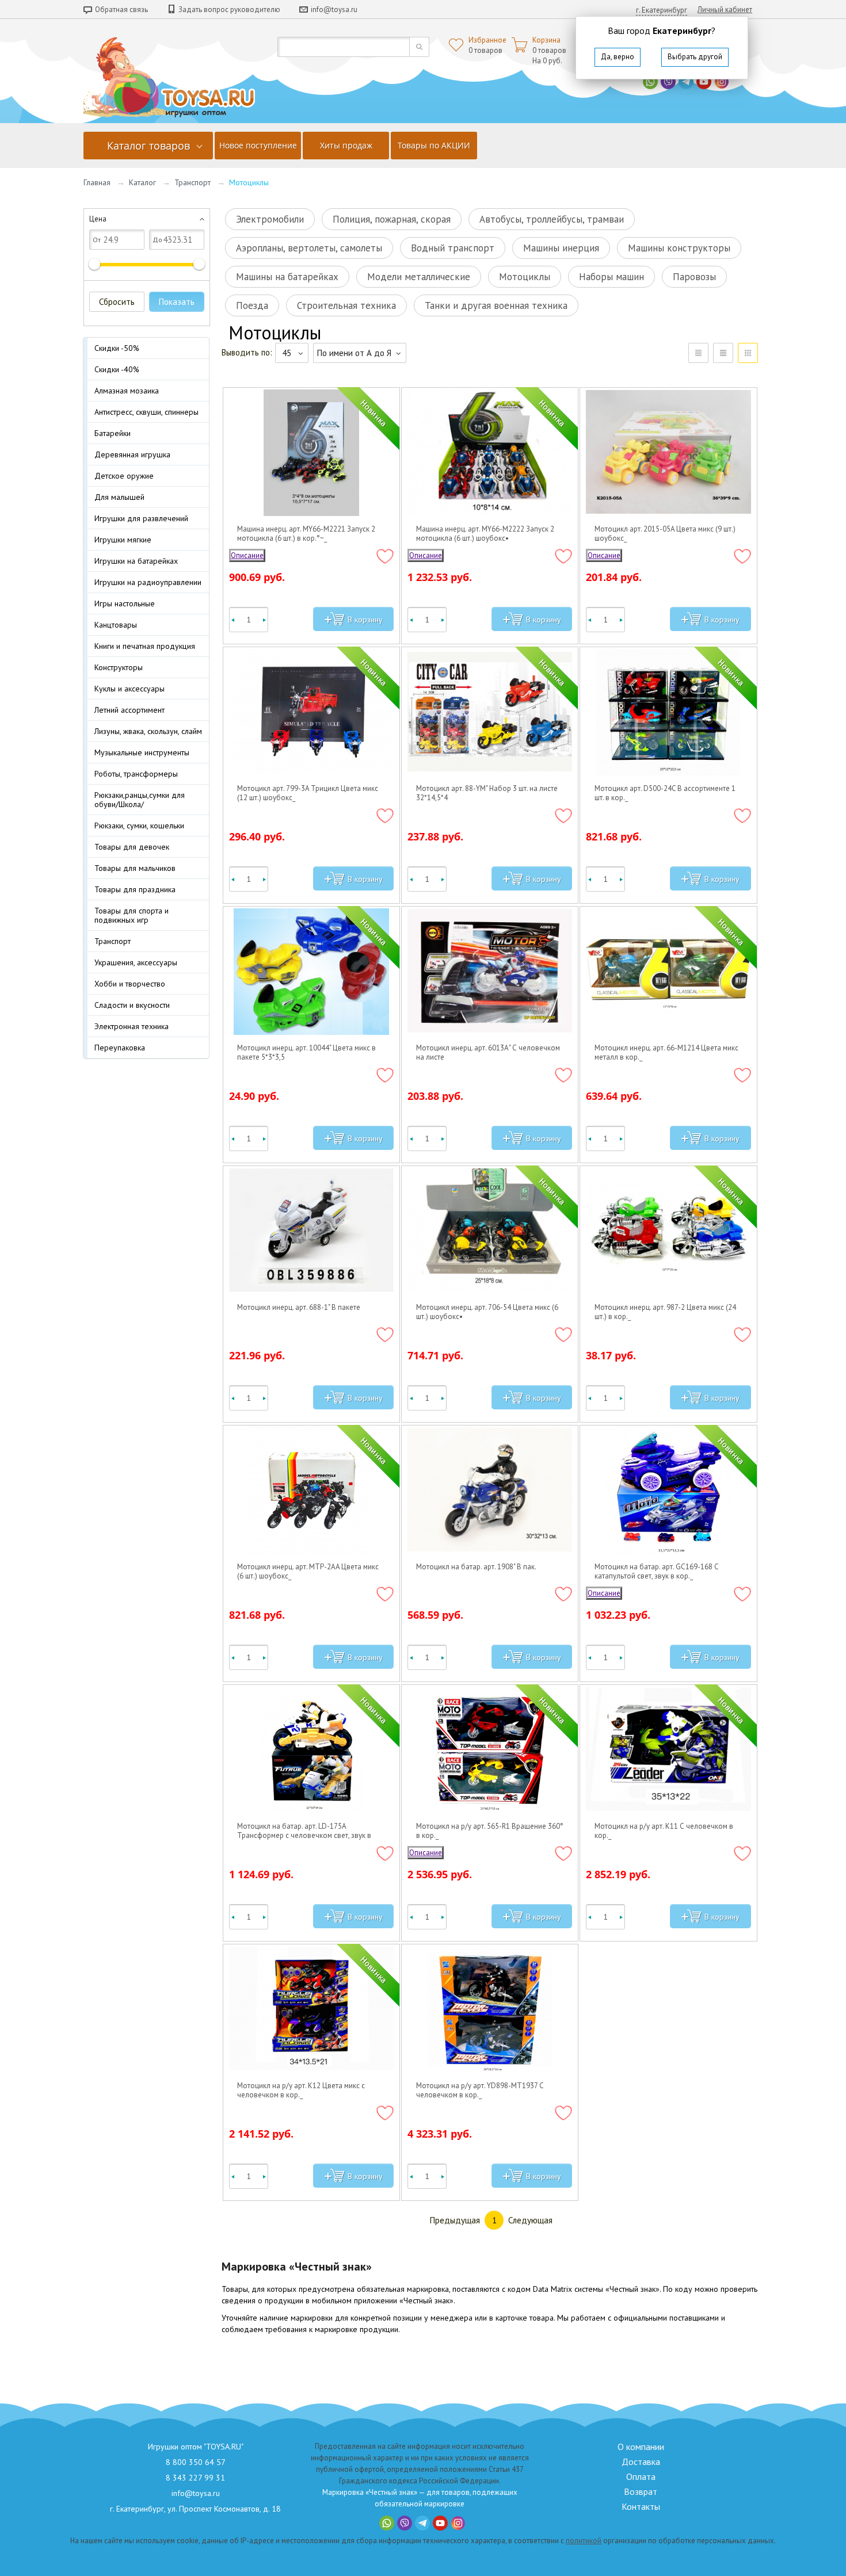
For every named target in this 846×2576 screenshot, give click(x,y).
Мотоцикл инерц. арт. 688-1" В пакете (299, 1308)
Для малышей (119, 497)
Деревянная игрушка (132, 454)
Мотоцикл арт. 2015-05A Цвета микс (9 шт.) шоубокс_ (665, 534)
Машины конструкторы (679, 248)
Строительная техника (346, 305)
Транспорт (193, 182)
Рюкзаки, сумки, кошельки (139, 825)
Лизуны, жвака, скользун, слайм (148, 731)
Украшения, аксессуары (136, 962)
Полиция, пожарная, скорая (392, 219)
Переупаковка (120, 1048)
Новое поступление (258, 145)
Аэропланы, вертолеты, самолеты (309, 248)
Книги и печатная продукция (145, 646)
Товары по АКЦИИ (434, 145)
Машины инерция (561, 248)
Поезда (252, 305)
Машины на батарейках (287, 277)
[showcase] (748, 353)
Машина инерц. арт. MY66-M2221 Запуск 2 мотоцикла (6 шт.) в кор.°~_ (306, 534)
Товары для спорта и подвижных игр (132, 915)
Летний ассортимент (129, 710)
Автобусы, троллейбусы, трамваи (552, 219)
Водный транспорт (453, 248)
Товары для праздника (135, 889)
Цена (98, 219)
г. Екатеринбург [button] (662, 10)
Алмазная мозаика (127, 391)
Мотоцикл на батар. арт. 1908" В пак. (476, 1567)
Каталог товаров (148, 146)
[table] (698, 353)
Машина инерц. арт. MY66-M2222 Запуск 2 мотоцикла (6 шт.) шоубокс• (485, 534)
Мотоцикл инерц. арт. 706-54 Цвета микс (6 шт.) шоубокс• (487, 1312)
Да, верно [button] (618, 57)
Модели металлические (419, 277)
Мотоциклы (525, 277)
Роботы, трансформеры (136, 774)
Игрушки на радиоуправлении (148, 582)
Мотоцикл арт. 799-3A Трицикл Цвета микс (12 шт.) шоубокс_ (308, 793)
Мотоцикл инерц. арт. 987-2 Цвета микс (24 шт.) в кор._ (665, 1312)
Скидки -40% (117, 369)
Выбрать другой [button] (695, 57)
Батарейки (113, 433)
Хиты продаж (346, 145)
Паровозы (694, 277)
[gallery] (723, 353)
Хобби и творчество (130, 984)
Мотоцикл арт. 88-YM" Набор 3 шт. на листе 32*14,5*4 (487, 793)
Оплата (641, 2476)
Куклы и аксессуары (129, 689)
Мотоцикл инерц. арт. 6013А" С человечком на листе (488, 1053)
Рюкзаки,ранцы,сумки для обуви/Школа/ (140, 800)
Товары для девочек (132, 847)
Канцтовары (116, 625)
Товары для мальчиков (135, 868)
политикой (584, 2541)
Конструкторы (119, 667)
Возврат (641, 2491)
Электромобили (270, 219)
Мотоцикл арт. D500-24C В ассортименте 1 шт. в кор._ (665, 793)
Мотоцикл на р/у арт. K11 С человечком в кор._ (664, 1831)
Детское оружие (124, 476)
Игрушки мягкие (123, 540)
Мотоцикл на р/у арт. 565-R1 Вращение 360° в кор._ (490, 1831)
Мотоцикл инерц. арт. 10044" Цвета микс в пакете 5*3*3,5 (306, 1053)
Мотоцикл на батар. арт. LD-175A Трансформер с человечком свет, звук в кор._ (304, 1831)
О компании (641, 2447)
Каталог (142, 182)
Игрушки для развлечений (141, 518)
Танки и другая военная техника (496, 305)
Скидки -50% (117, 348)
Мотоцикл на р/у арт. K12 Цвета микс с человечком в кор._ (301, 2090)
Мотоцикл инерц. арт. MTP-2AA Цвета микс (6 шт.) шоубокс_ (308, 1572)
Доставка (641, 2462)
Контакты (641, 2506)
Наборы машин (611, 277)
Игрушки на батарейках (136, 561)
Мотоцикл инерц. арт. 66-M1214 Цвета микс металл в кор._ (666, 1053)
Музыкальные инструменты (142, 752)
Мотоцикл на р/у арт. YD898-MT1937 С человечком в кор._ (480, 2090)
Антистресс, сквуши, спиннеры (146, 412)
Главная (97, 182)
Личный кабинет (725, 9)
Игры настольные (125, 603)
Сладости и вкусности (132, 1005)
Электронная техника (132, 1026)
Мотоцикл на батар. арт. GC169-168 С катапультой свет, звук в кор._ (657, 1572)
